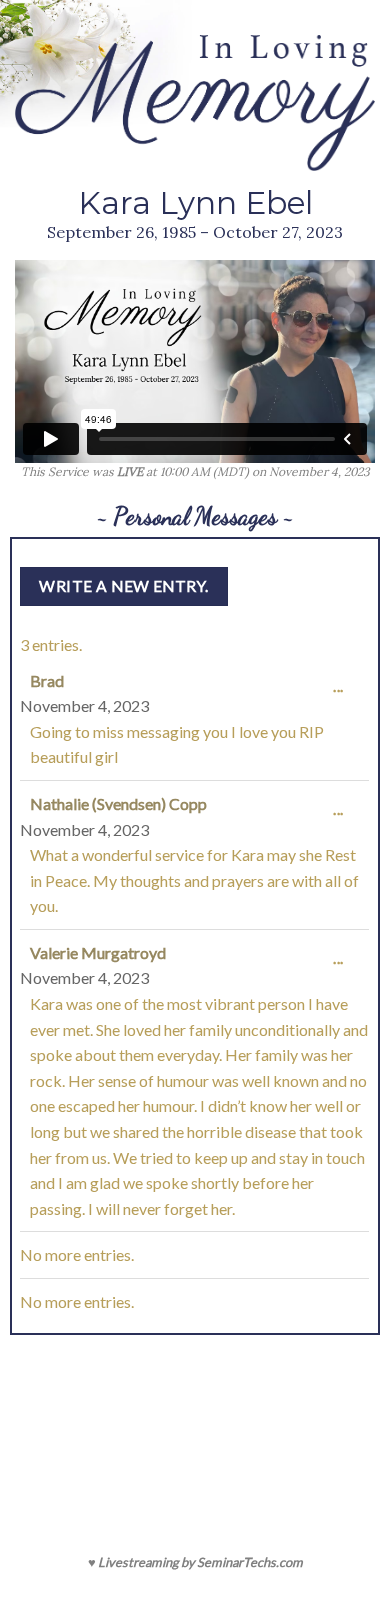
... (343, 695)
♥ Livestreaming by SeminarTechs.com (195, 1562)
